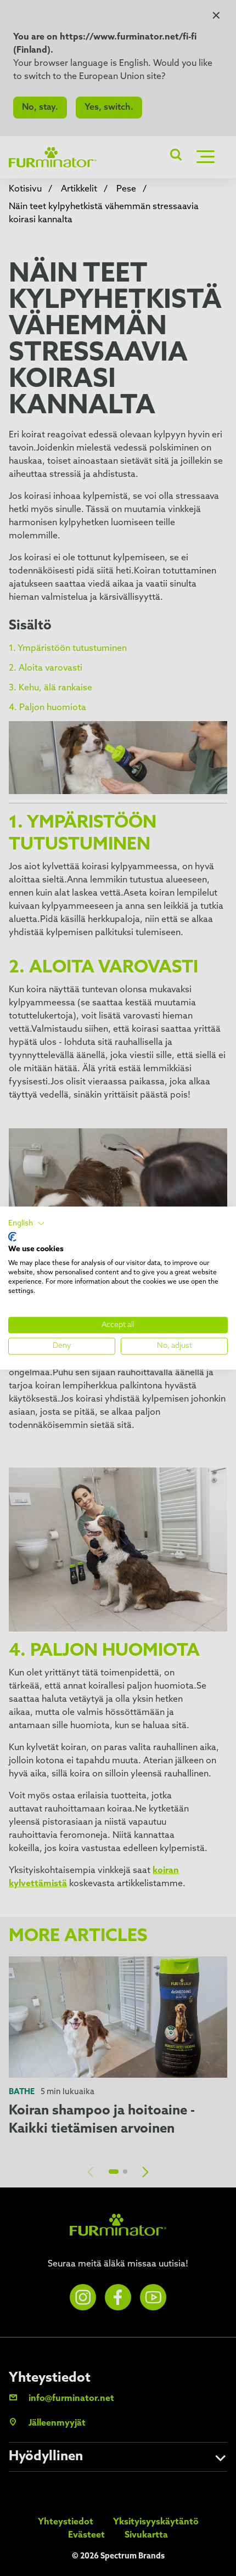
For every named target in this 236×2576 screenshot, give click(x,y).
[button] (27, 1224)
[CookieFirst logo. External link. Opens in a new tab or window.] (12, 1236)
